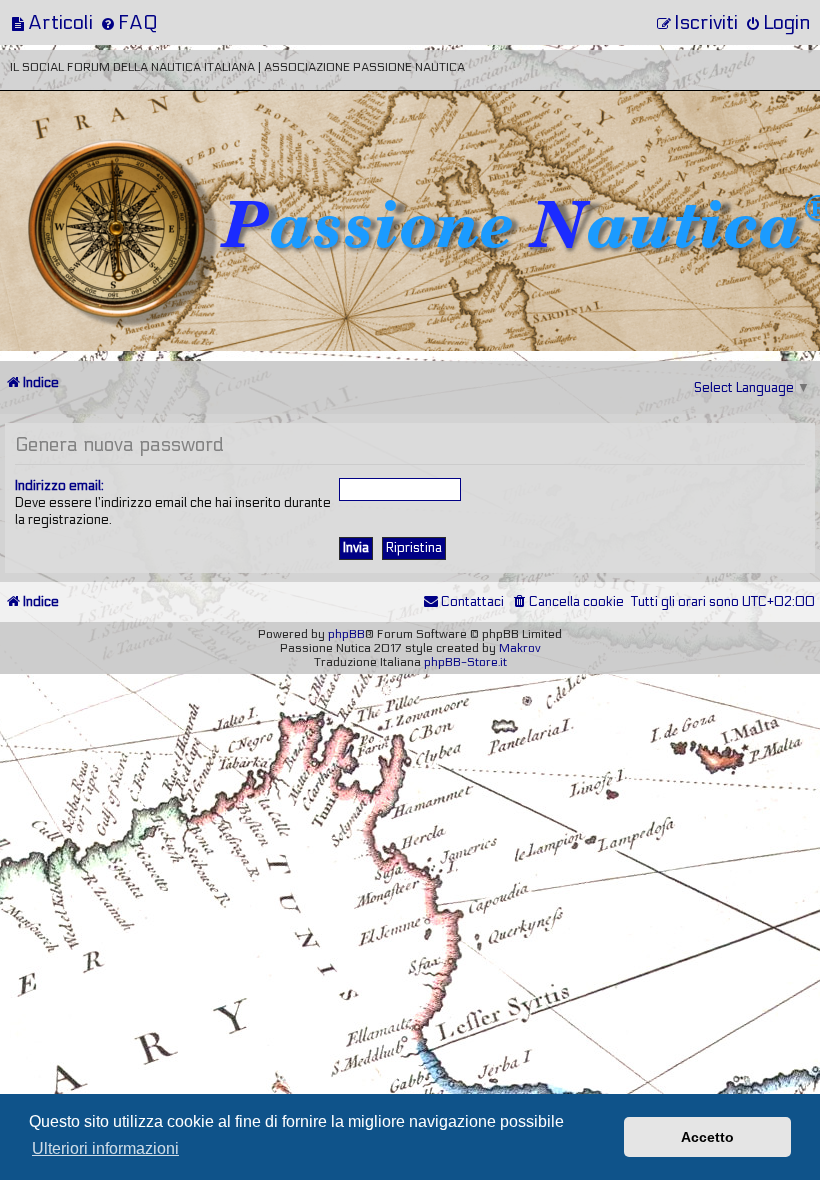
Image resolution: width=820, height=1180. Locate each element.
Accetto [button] (707, 1137)
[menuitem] (51, 22)
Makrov (520, 648)
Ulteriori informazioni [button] (105, 1148)
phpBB (346, 634)
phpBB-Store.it (465, 662)
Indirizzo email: (59, 486)
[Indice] (139, 157)
